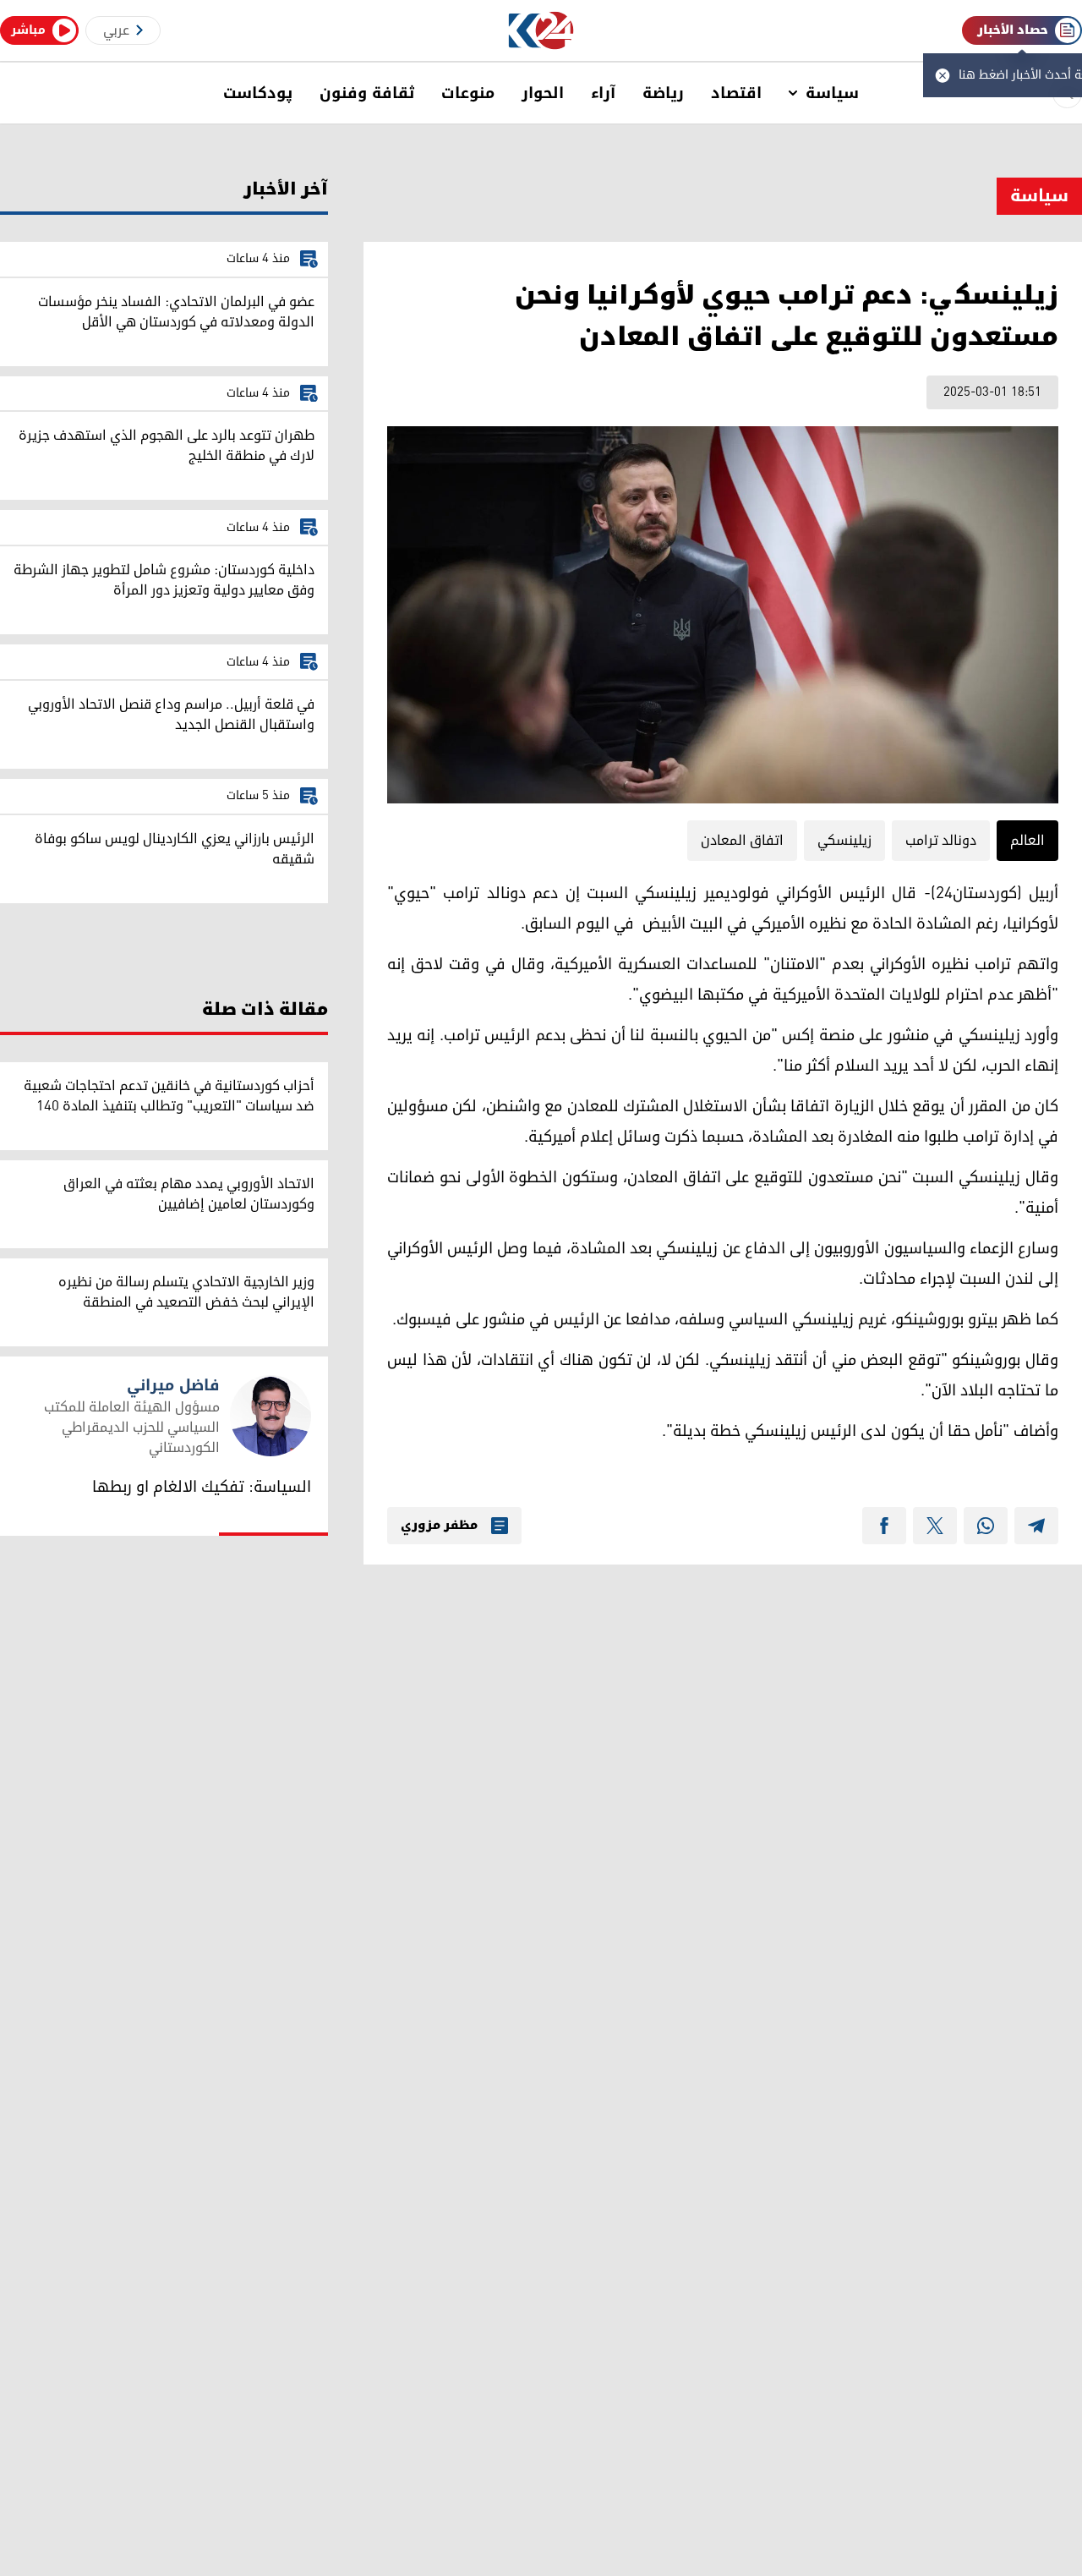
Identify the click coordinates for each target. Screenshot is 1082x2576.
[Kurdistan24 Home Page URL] (541, 31)
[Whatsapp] (986, 1526)
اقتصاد (736, 93)
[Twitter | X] (935, 1526)
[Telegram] (1036, 1526)
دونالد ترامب (941, 841)
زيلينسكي (844, 841)
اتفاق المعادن (742, 841)
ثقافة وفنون (367, 93)
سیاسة (832, 93)
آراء (603, 93)
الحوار (543, 93)
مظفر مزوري (439, 1526)
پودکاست (258, 93)
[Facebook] (884, 1526)
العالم (1027, 841)
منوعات (468, 93)
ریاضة (663, 93)
